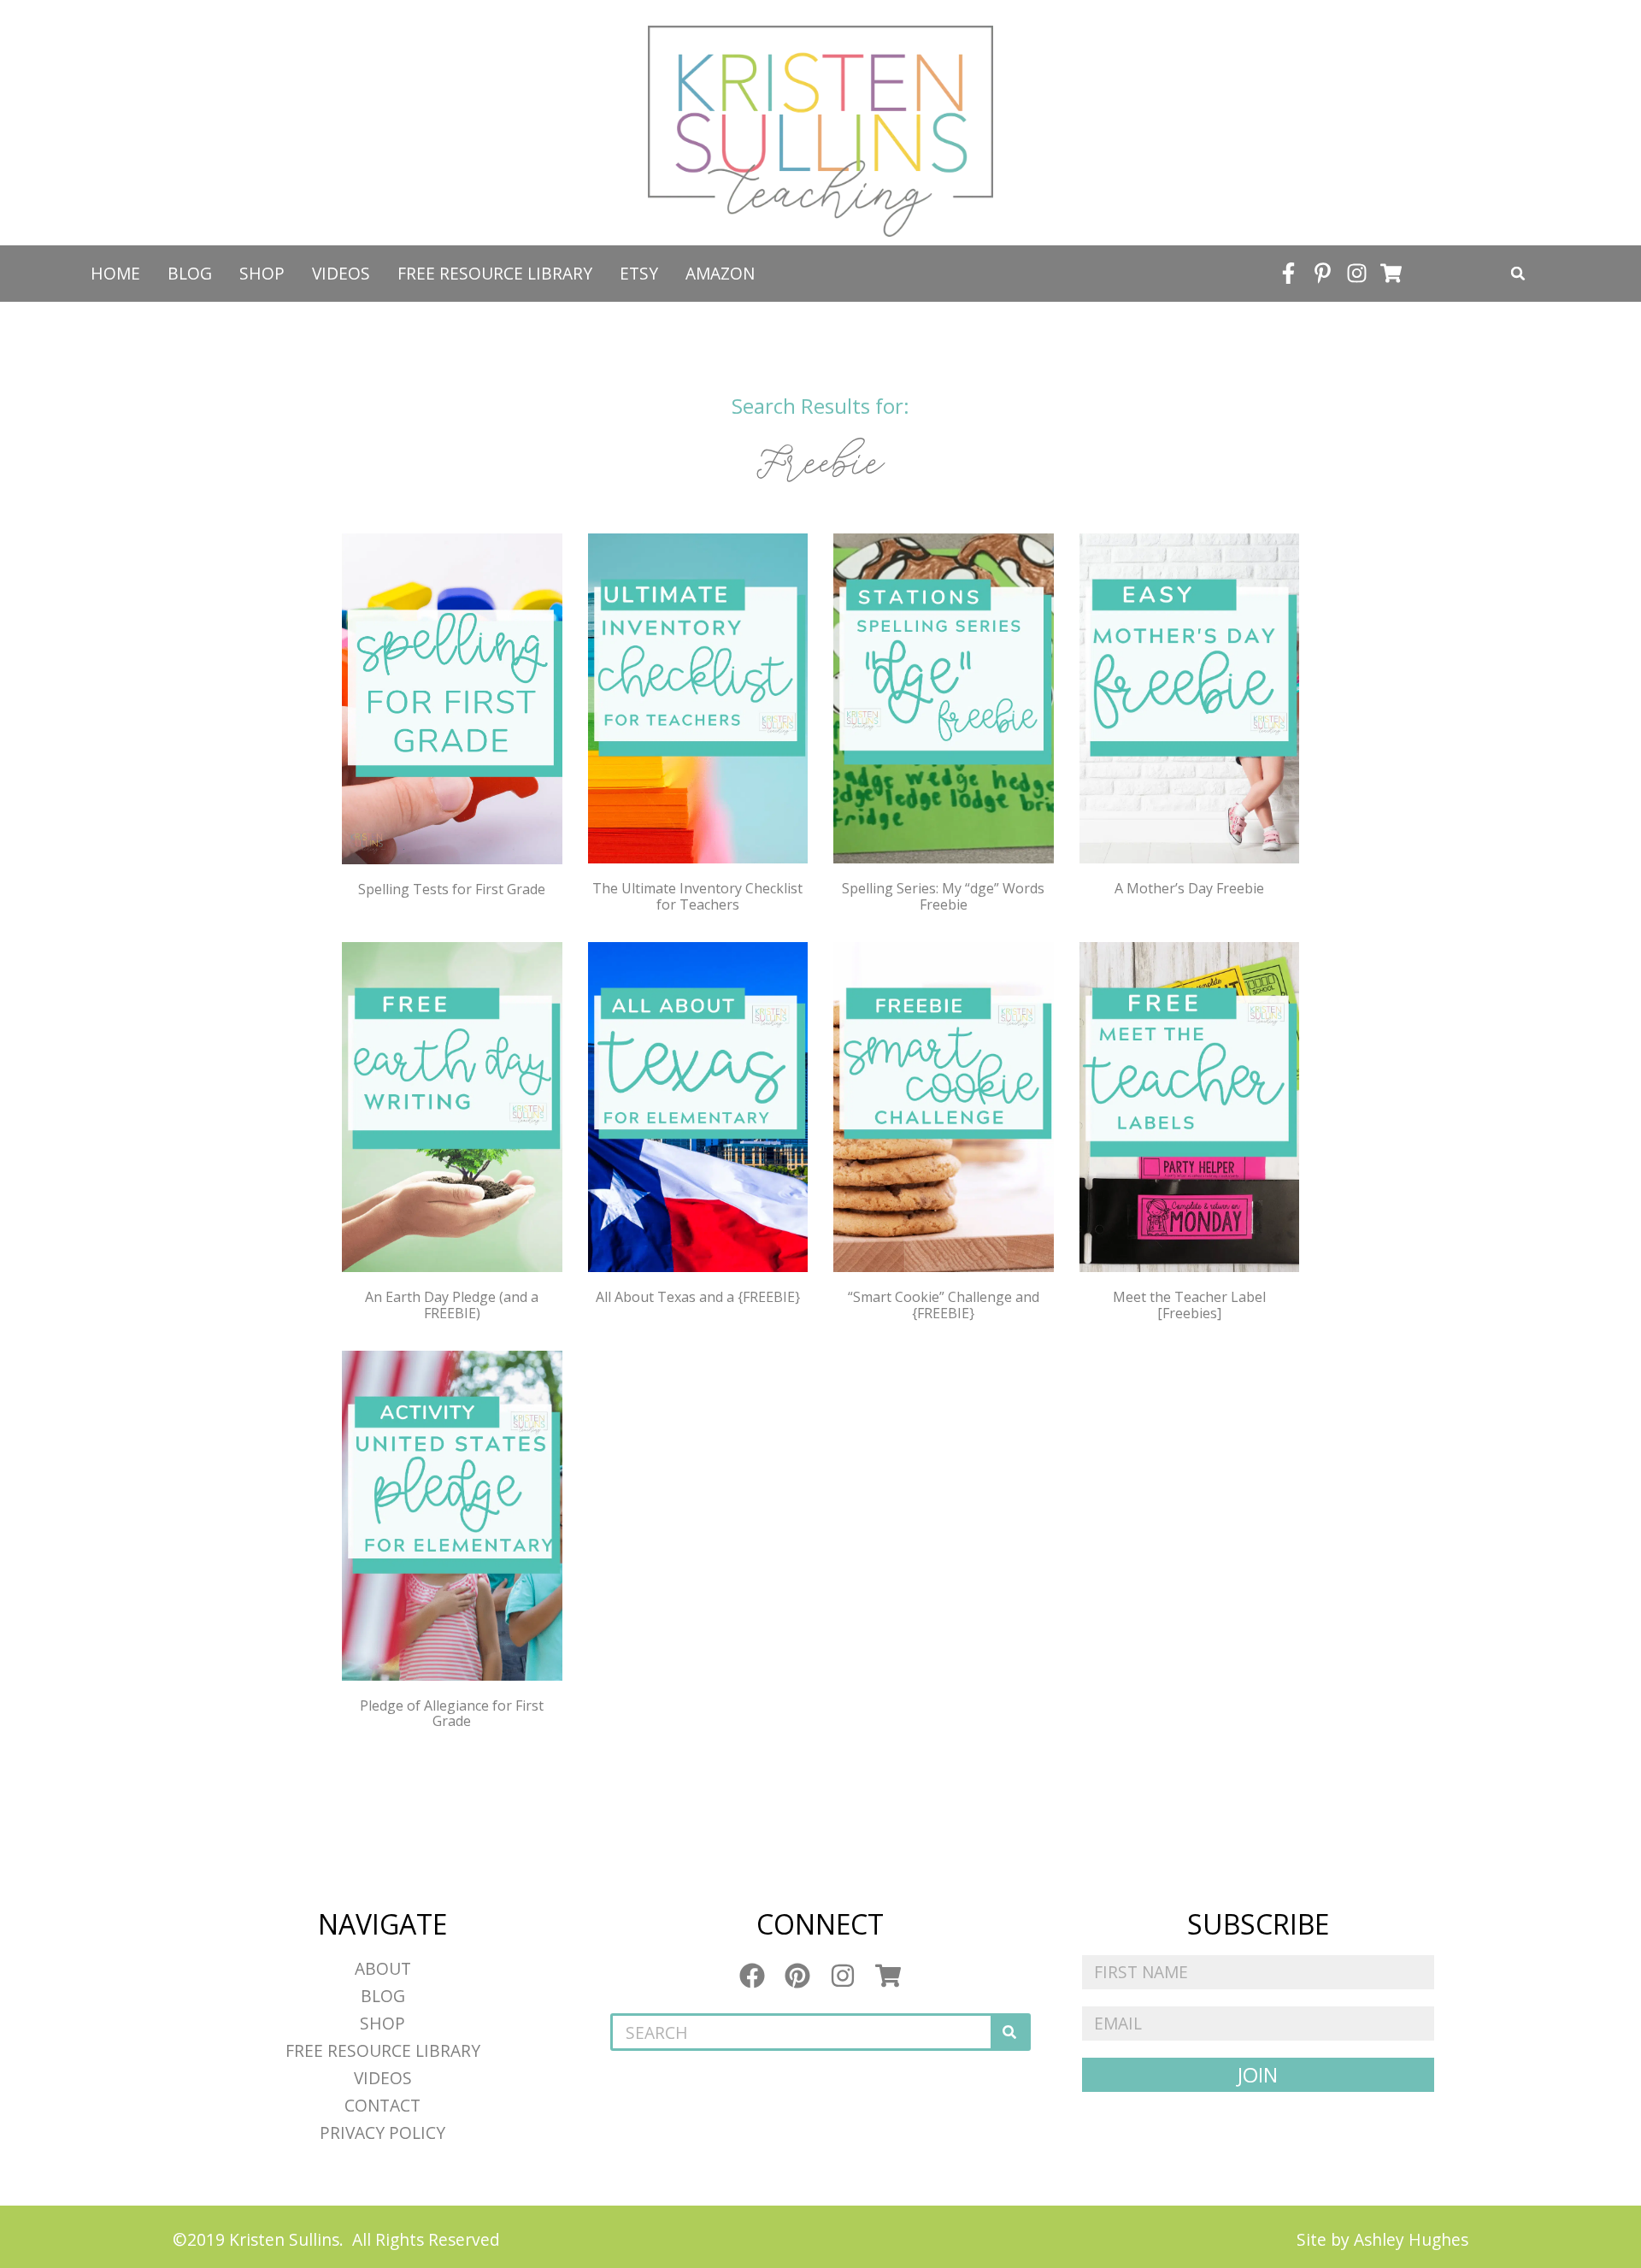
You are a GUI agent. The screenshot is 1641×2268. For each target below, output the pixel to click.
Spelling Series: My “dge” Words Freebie (943, 896)
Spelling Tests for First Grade (452, 889)
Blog (190, 273)
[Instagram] (1357, 274)
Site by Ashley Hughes (1382, 2239)
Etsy (639, 273)
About (383, 1968)
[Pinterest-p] (1323, 274)
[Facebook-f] (1289, 274)
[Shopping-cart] (1391, 274)
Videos (341, 273)
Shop (262, 273)
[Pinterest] (797, 1976)
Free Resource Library (495, 273)
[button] (1518, 274)
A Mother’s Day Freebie (1189, 888)
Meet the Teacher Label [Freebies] (1189, 1305)
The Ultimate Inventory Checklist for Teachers (697, 896)
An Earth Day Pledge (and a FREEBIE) (452, 1305)
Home (115, 273)
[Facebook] (752, 1976)
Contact (382, 2105)
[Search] (1009, 2032)
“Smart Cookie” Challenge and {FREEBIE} (944, 1305)
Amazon (720, 273)
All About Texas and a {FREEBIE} (698, 1297)
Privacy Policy (382, 2133)
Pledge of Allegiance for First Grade (452, 1713)
